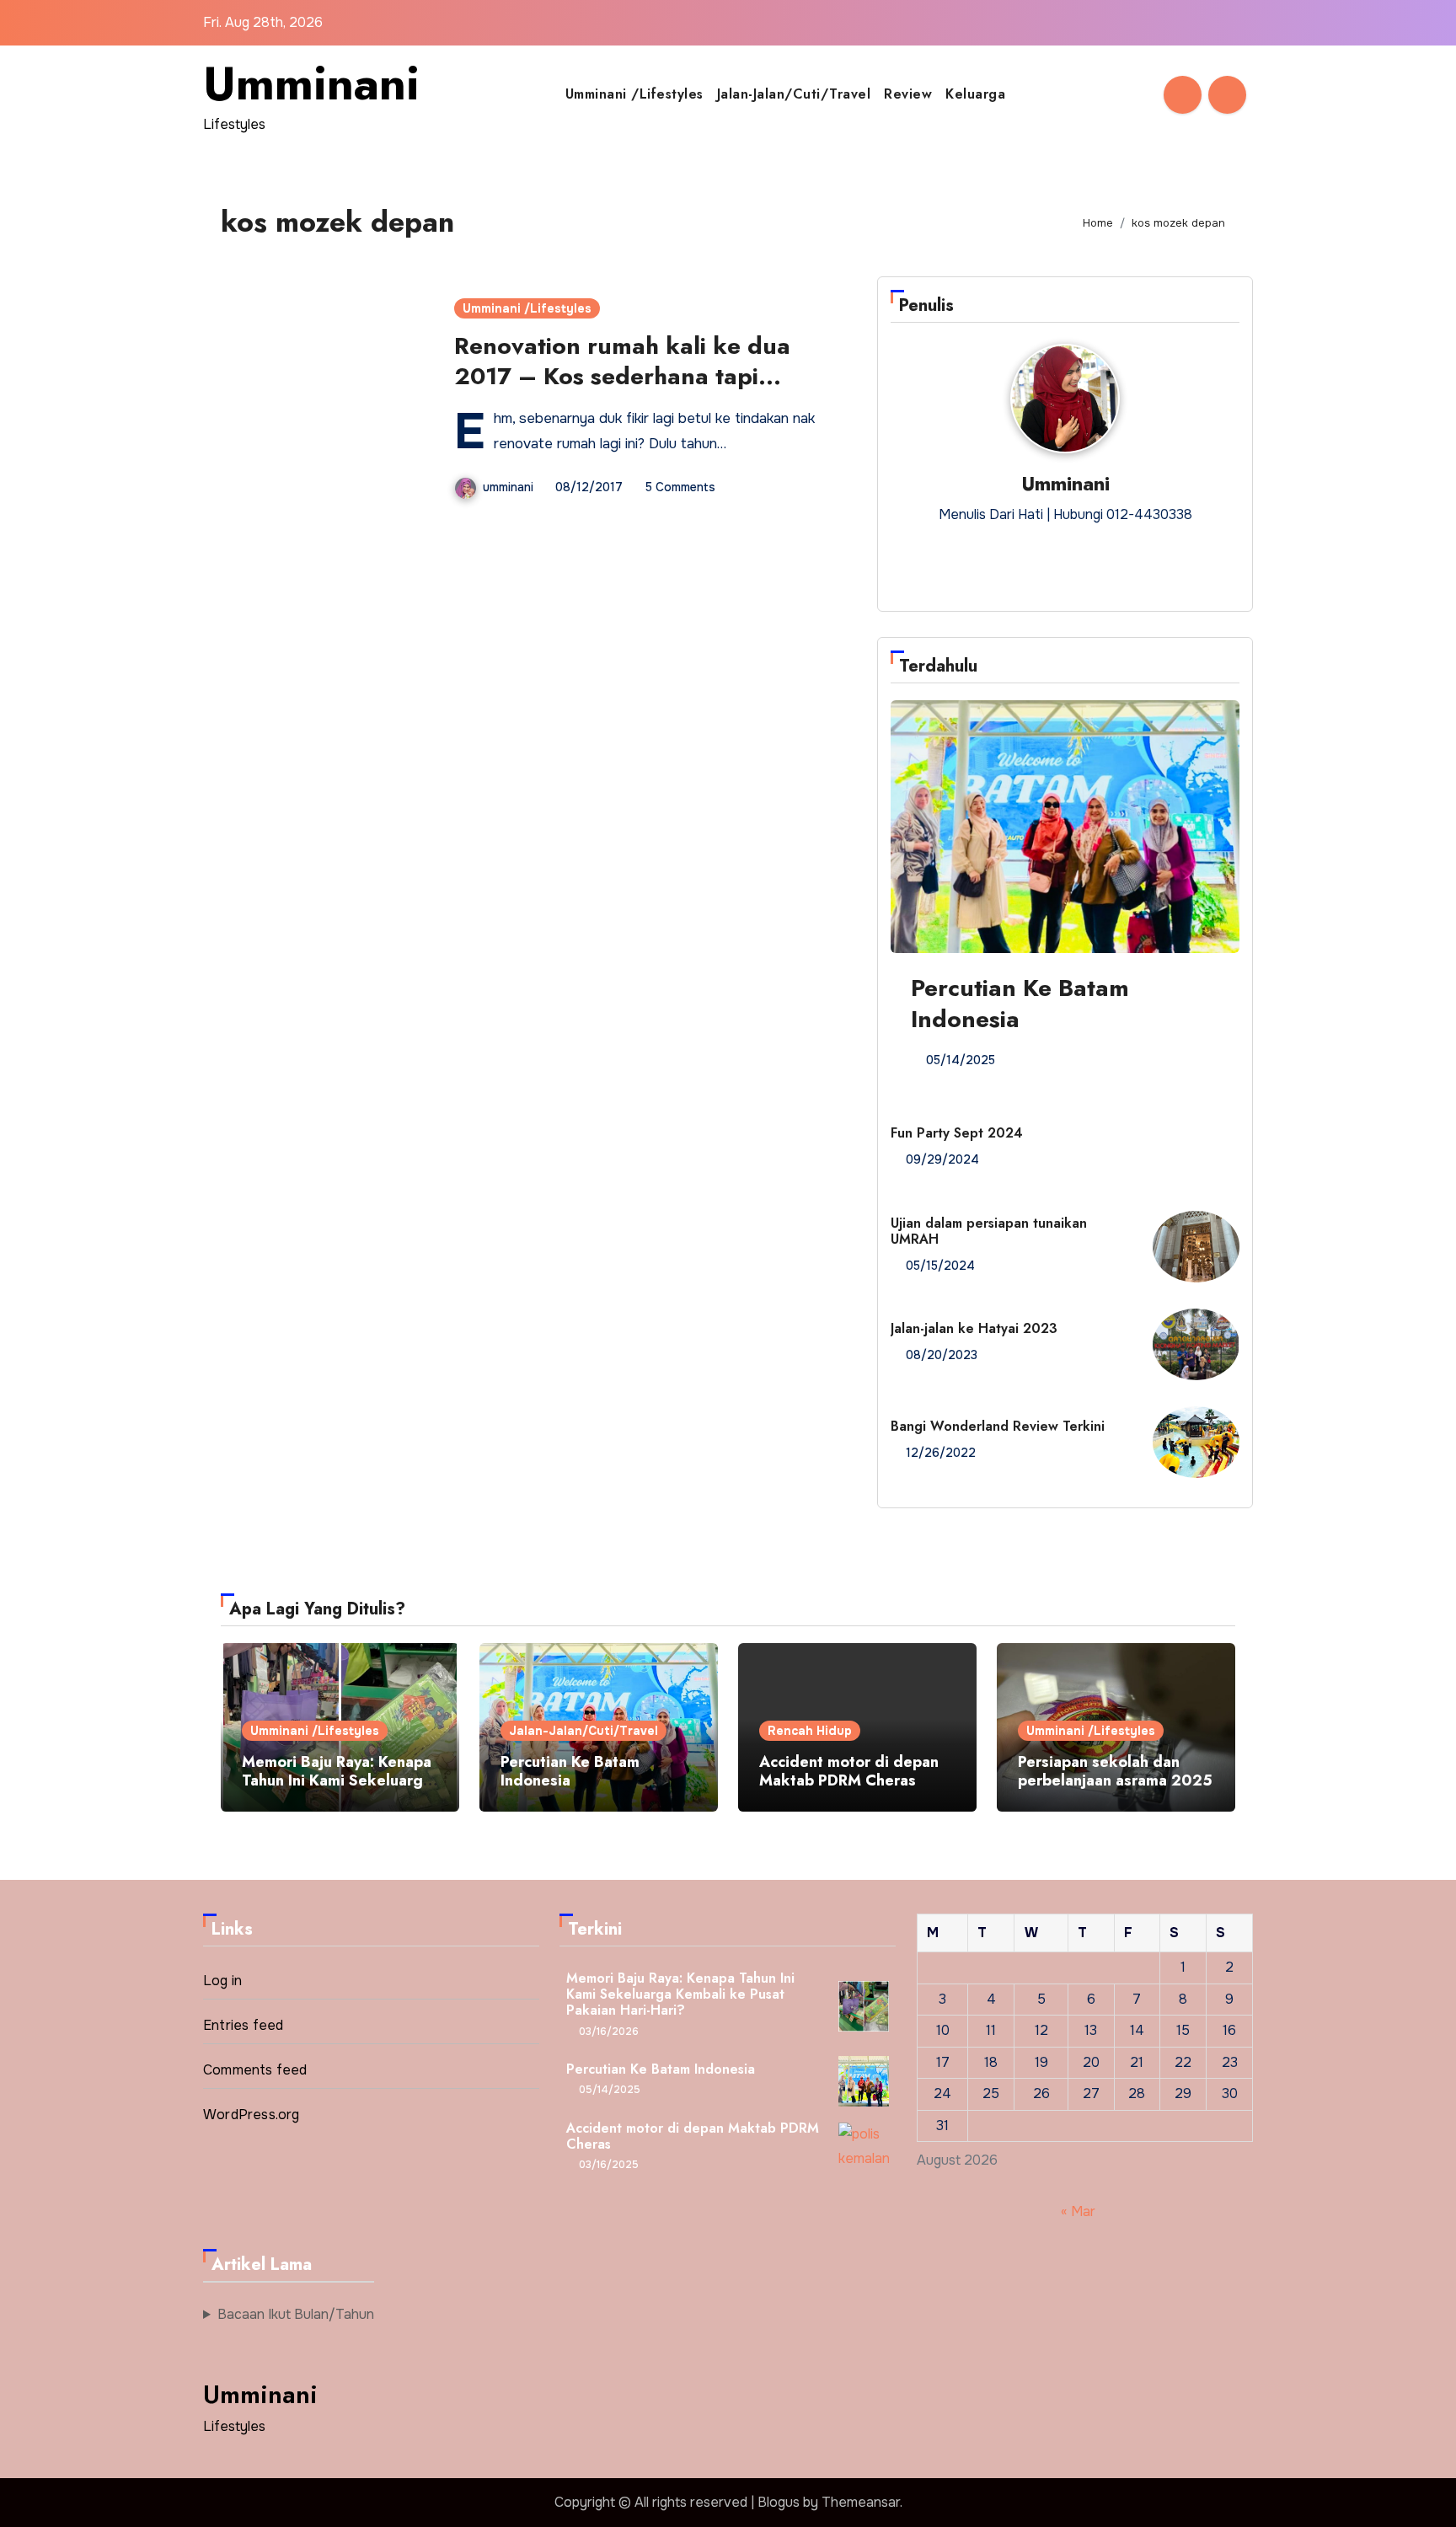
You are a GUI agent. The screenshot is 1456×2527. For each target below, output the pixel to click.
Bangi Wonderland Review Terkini (998, 1426)
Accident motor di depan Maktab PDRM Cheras (849, 1771)
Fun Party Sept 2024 (957, 1133)
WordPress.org (252, 2115)
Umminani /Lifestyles (634, 94)
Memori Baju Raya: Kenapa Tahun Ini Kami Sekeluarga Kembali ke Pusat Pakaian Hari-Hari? (337, 1789)
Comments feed (255, 2070)
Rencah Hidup (810, 1731)
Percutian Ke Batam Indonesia (1020, 1003)
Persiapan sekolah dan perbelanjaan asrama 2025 (1115, 1771)
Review (908, 94)
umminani (508, 487)
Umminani (311, 83)
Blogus (779, 2502)
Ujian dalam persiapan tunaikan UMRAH (989, 1231)
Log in (222, 1981)
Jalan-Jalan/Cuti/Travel (794, 94)
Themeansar (861, 2502)
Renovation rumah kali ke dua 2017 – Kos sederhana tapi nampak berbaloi (622, 377)
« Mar (1078, 2211)
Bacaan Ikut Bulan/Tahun (296, 2314)
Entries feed (243, 2025)
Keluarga (975, 94)
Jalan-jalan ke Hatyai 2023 (974, 1328)
